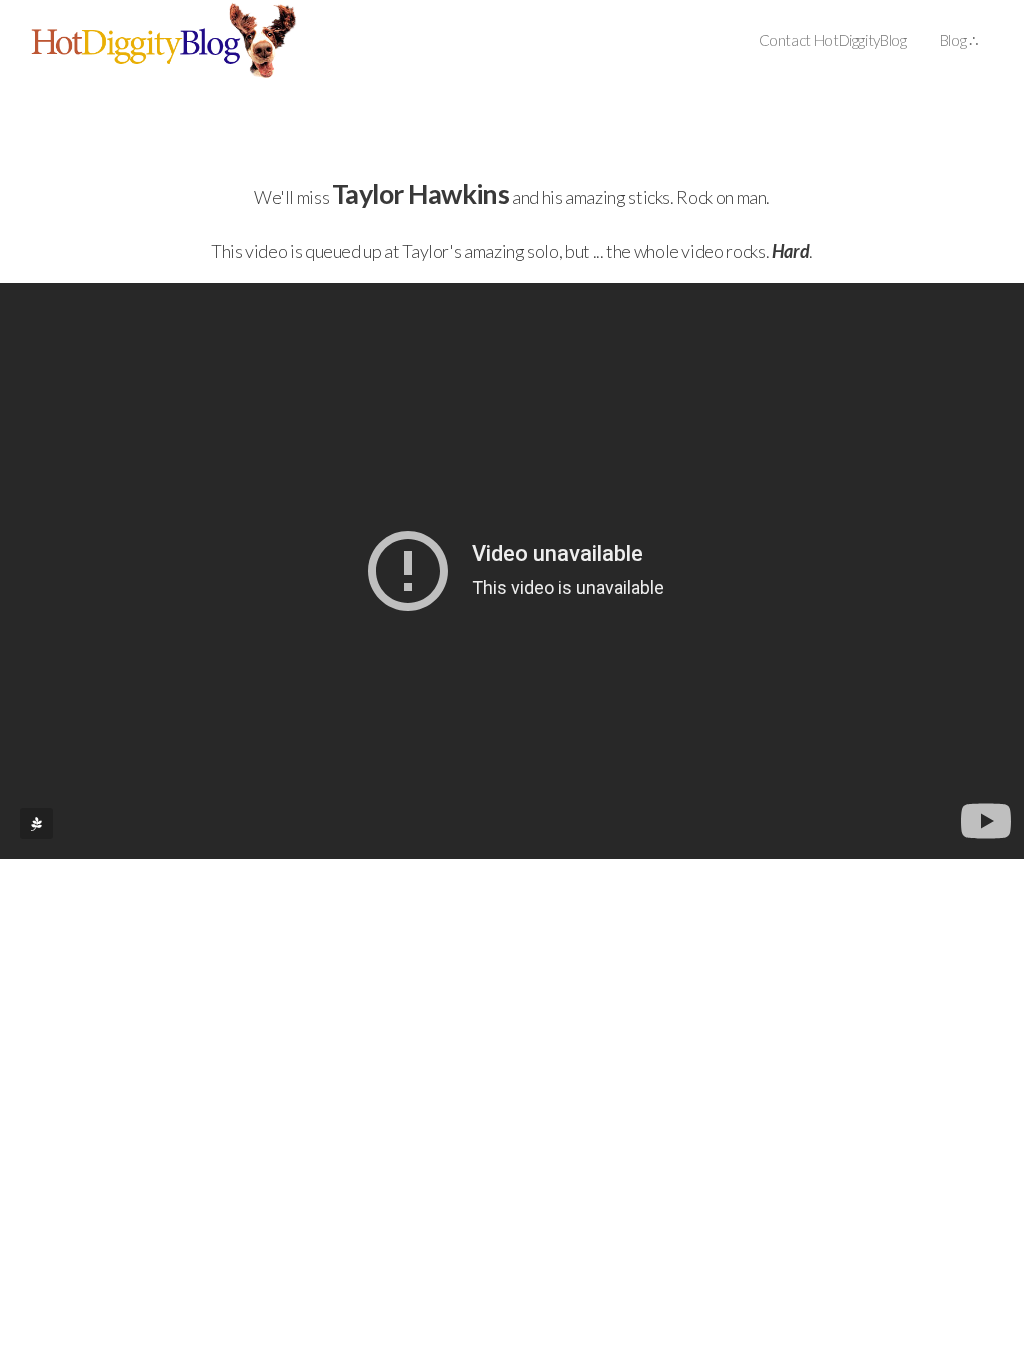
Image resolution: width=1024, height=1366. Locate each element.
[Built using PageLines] (36, 823)
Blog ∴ (959, 40)
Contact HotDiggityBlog (833, 40)
